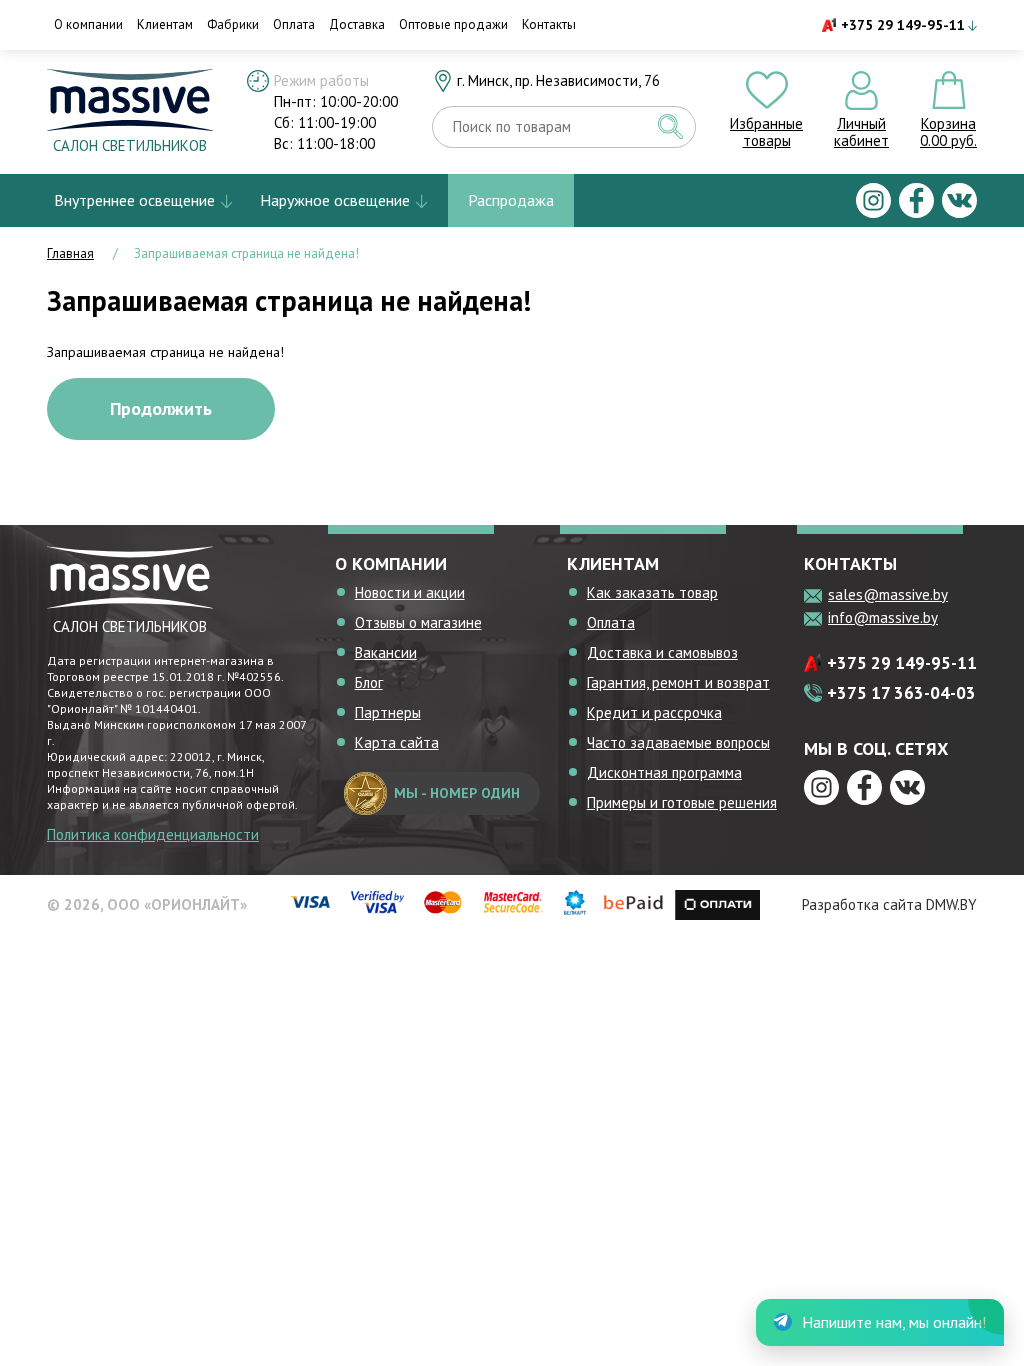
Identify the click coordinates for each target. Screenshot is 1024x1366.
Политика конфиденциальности (153, 834)
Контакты (549, 24)
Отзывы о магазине (418, 622)
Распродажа (511, 200)
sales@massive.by (888, 594)
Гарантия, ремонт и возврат (678, 682)
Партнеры (388, 712)
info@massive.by (883, 617)
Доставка (357, 24)
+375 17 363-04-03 (901, 693)
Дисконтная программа (664, 772)
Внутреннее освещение (134, 200)
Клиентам (165, 24)
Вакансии (386, 652)
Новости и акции (410, 592)
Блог (369, 682)
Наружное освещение (335, 200)
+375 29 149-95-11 (903, 25)
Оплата (294, 24)
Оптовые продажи (453, 24)
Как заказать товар (652, 592)
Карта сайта (397, 742)
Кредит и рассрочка (654, 712)
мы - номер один (457, 793)
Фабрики (233, 24)
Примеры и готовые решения (682, 802)
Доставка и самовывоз (662, 652)
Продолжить (161, 408)
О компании (88, 24)
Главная (70, 253)
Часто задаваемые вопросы (678, 742)
